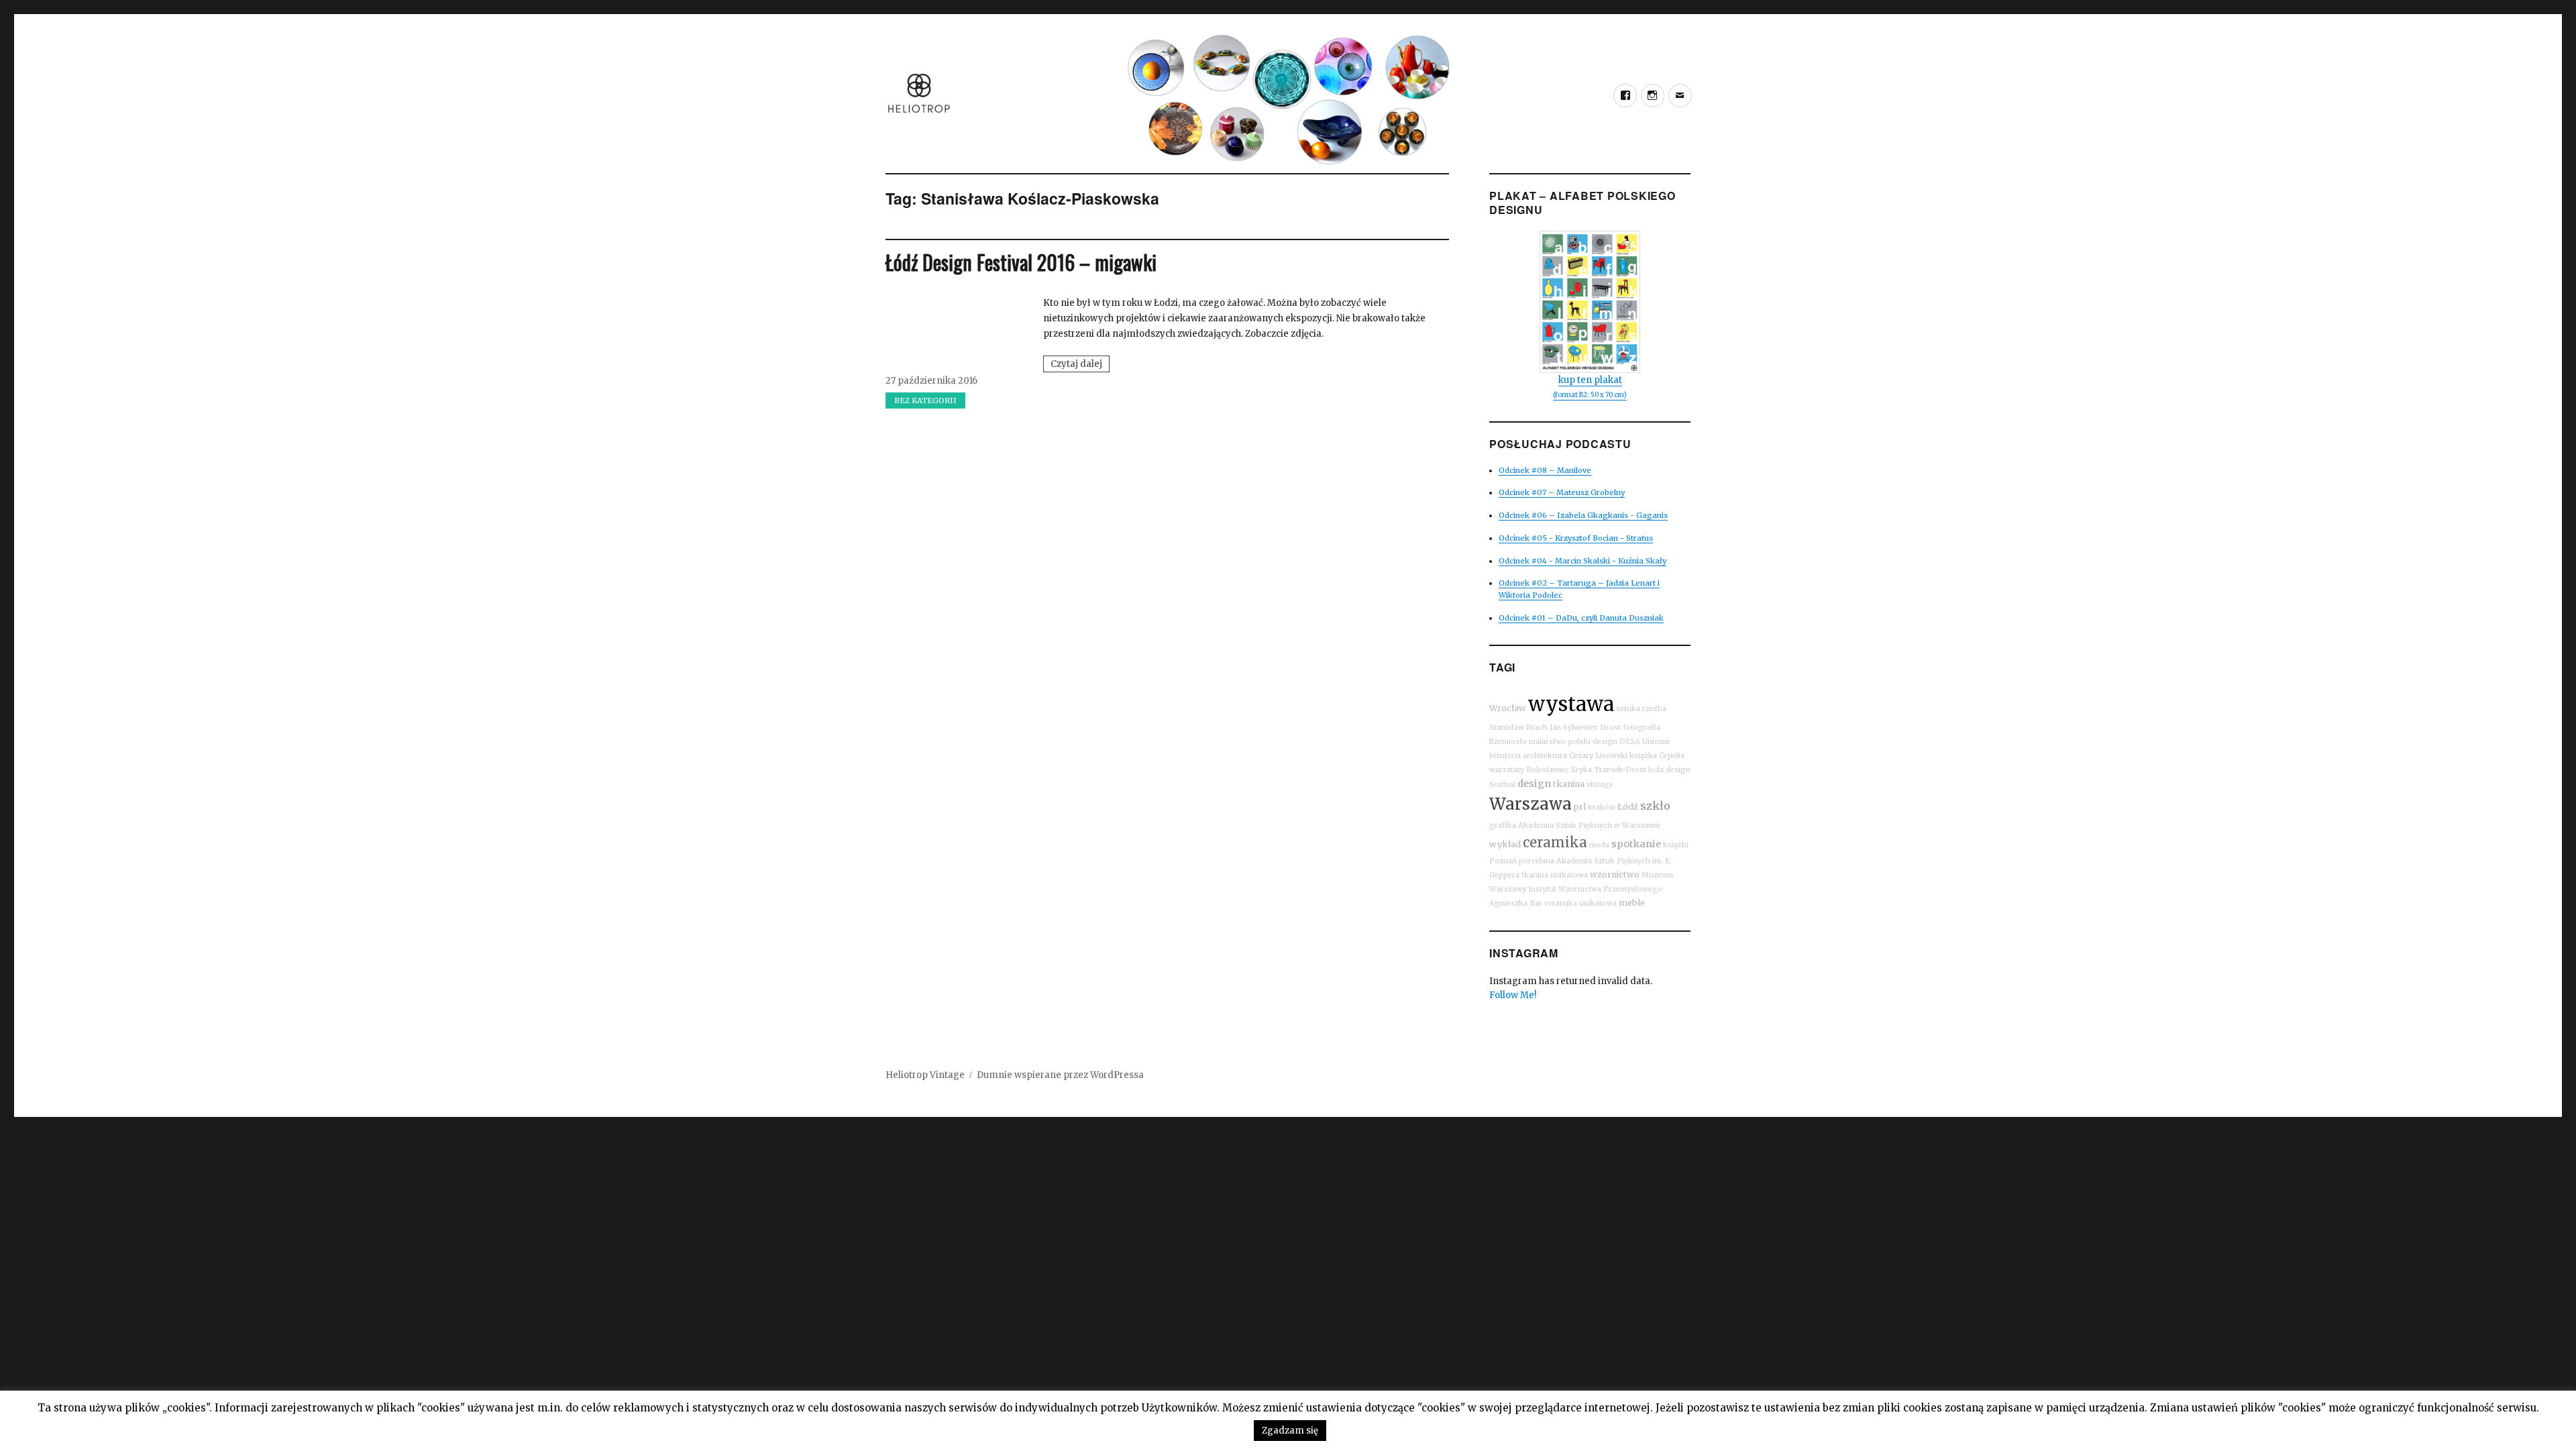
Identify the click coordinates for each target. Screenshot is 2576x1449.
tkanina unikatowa (1555, 875)
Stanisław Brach (1518, 728)
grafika (1503, 825)
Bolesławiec (1548, 770)
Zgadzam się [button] (1290, 1431)
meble (1632, 903)
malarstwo (1548, 742)
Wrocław (1508, 708)
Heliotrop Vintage (925, 1075)
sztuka (1628, 709)
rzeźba (1654, 709)
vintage (1600, 785)
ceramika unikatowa (1580, 903)
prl (1580, 807)
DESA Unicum (1645, 742)
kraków (1602, 807)
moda (1599, 845)
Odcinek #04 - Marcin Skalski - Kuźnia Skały (1582, 561)
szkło (1655, 806)
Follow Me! (1513, 995)
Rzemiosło (1508, 742)
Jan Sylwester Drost (1585, 728)
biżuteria (1505, 756)
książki (1676, 845)
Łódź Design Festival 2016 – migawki (1021, 262)
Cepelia (1672, 756)
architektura (1545, 756)
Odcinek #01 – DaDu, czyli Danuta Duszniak (1581, 618)
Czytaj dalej (1080, 365)
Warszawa (1531, 804)
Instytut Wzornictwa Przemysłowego (1595, 889)
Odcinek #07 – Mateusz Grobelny (1562, 492)
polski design (1593, 742)
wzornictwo (1615, 874)
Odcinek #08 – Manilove (1545, 470)
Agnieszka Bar (1516, 903)
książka (1643, 756)
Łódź (1628, 807)
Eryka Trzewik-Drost (1609, 770)
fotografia (1642, 728)
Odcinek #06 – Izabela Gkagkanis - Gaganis (1583, 515)
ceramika (1555, 842)
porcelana (1537, 861)
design (1534, 784)
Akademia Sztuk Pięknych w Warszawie (1590, 825)
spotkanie (1636, 844)
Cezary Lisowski (1598, 756)
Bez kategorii (925, 400)
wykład (1505, 844)
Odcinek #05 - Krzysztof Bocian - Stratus (1576, 538)
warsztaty (1507, 770)
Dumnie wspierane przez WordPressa (1060, 1075)
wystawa (1571, 704)
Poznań (1503, 861)
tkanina (1569, 784)
